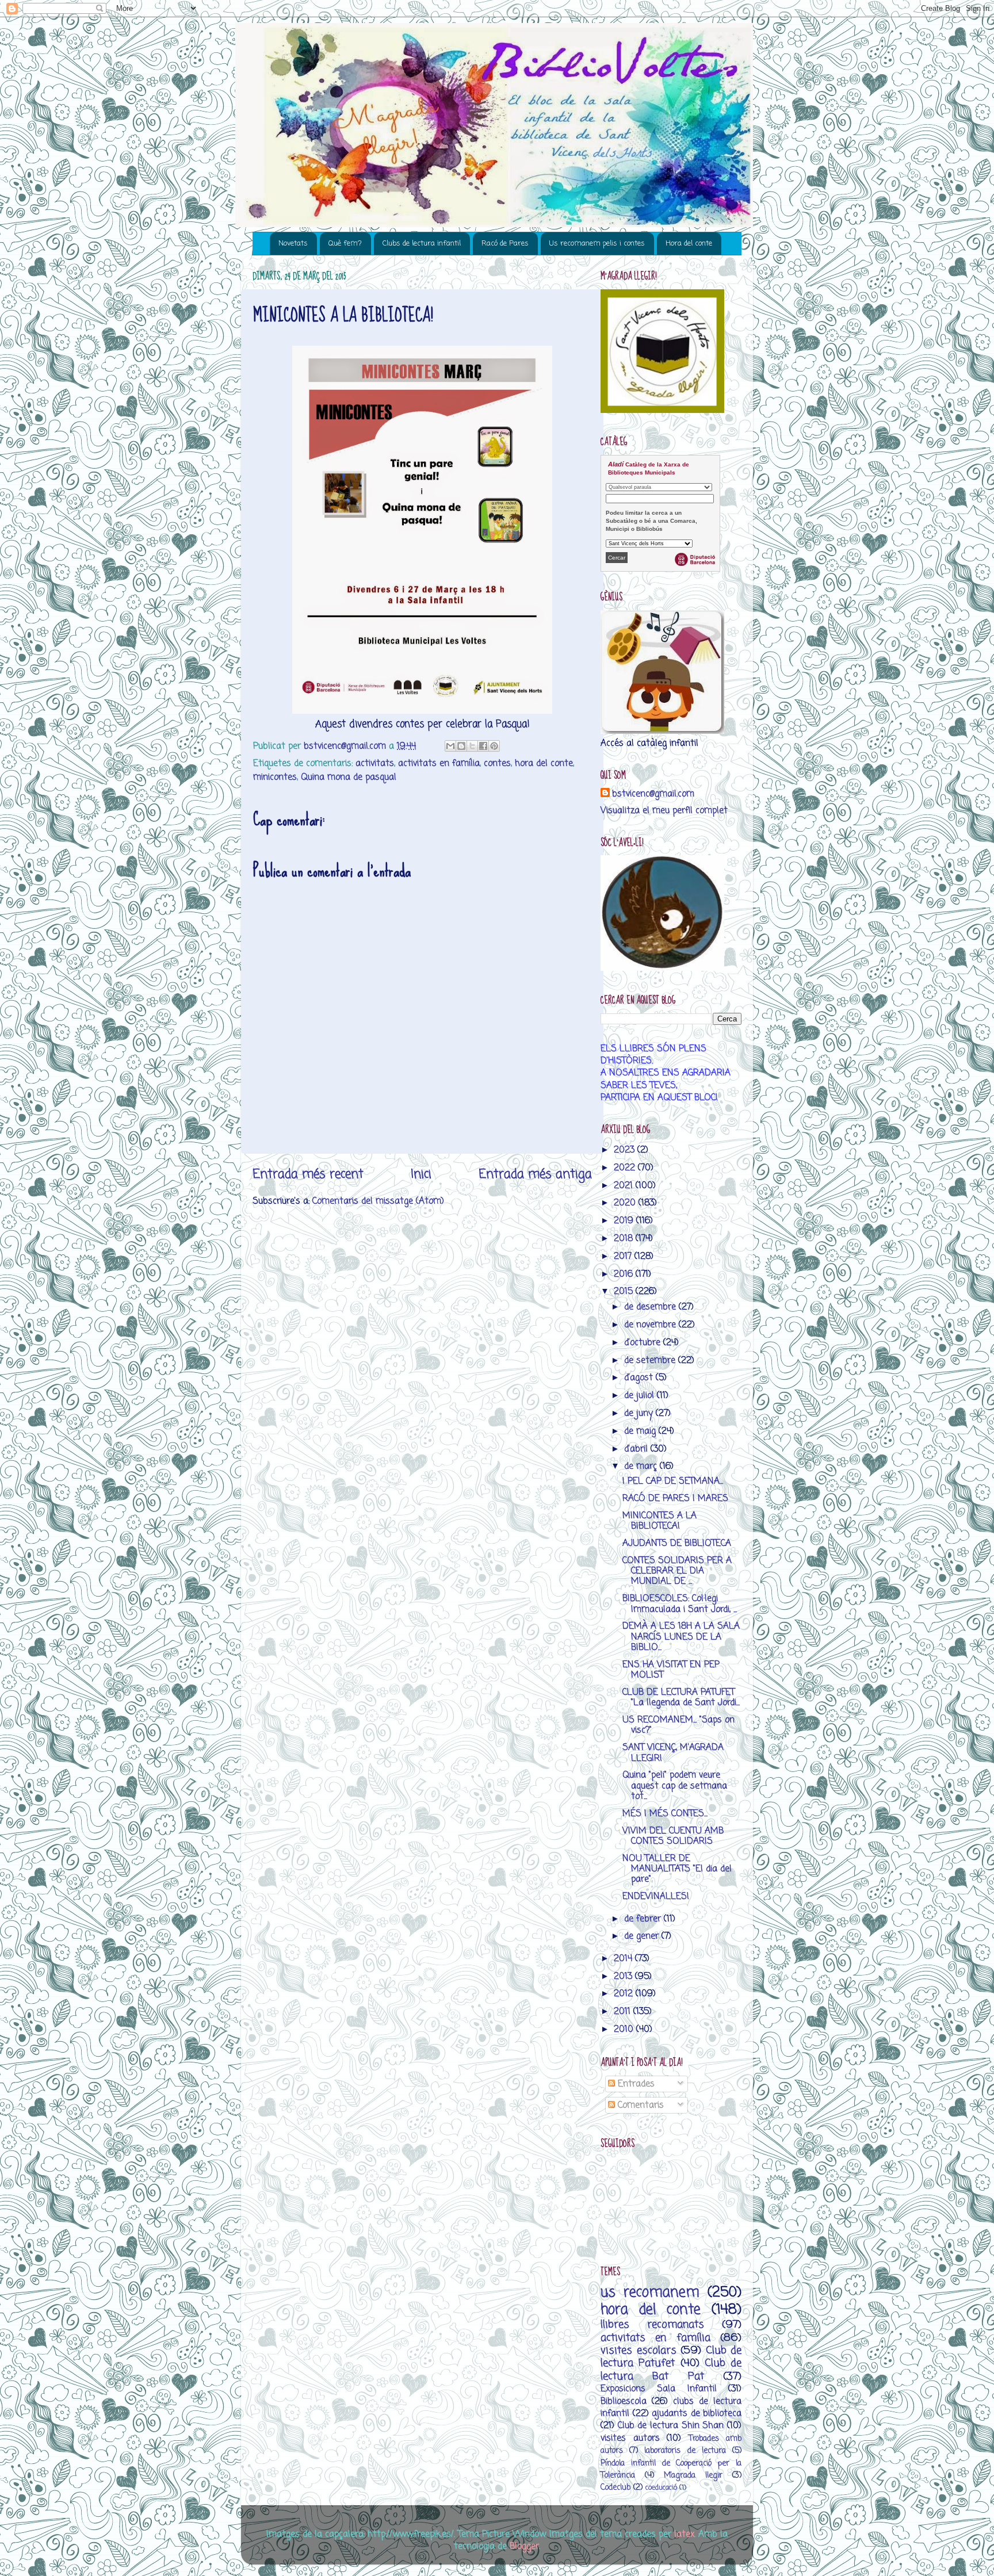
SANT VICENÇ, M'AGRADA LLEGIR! (673, 1753)
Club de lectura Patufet (671, 2357)
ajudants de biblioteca (697, 2414)
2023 (626, 1150)
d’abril (637, 1449)
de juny (640, 1413)
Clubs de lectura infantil (422, 244)
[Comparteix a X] (472, 746)
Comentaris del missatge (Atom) (378, 1201)
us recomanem (650, 2293)
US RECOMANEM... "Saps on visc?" (678, 1725)
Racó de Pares (505, 244)
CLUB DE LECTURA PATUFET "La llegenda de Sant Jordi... (681, 1697)
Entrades (635, 2084)
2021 (625, 1186)
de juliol (641, 1396)
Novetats (293, 244)
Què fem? (345, 244)
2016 (625, 1274)
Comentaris (639, 2105)
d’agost (640, 1378)
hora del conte (544, 763)
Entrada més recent (308, 1174)
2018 (625, 1239)
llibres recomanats (652, 2325)
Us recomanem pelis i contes (597, 244)
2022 (626, 1168)
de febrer (644, 1919)
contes (497, 763)
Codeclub (615, 2488)
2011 (624, 2012)
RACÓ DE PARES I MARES (675, 1498)
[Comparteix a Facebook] (483, 746)
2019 (625, 1221)
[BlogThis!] (461, 746)
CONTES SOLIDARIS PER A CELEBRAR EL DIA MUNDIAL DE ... (677, 1571)
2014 (624, 1959)
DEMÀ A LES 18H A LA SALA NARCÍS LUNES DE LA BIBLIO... (681, 1637)
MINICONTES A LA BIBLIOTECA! (660, 1521)
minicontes (275, 777)
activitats (375, 763)
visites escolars (639, 2351)
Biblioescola (624, 2401)
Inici (421, 1174)
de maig (641, 1431)
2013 (624, 1976)
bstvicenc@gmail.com (653, 794)
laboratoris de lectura (685, 2451)
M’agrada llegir (693, 2476)
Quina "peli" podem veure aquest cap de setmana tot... (675, 1786)
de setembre (651, 1360)
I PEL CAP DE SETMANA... (673, 1481)
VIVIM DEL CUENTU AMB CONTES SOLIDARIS (673, 1836)
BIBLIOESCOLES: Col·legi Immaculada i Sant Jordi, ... (680, 1604)
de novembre (651, 1325)
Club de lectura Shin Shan (671, 2426)
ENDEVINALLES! (656, 1896)
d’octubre (644, 1343)
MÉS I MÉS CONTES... (665, 1814)
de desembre (651, 1307)
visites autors (630, 2438)
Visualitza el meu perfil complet (664, 811)
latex (684, 2534)
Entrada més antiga (535, 1174)
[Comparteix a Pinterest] (494, 746)
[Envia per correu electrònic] (450, 746)
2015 (625, 1291)
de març (642, 1466)
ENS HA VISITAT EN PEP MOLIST (671, 1670)
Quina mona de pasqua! (349, 777)
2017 (624, 1256)
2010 (625, 2029)
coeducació (661, 2488)
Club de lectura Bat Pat (671, 2370)
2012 (625, 1994)
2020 (626, 1203)
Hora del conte (689, 244)
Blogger (524, 2546)
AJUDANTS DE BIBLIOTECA (677, 1543)
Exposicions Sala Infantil (659, 2389)
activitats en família (439, 763)
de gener (643, 1936)
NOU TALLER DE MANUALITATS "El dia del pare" (677, 1869)
